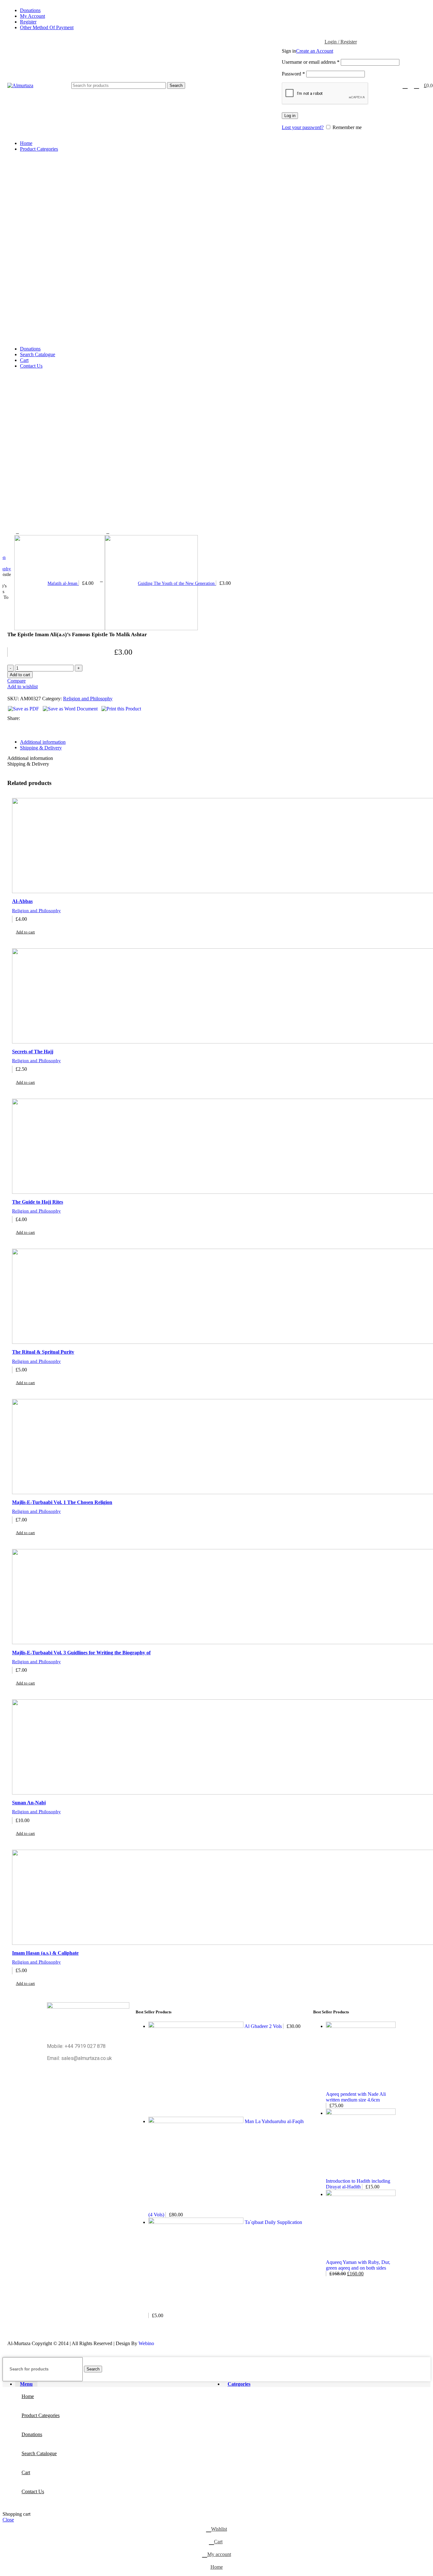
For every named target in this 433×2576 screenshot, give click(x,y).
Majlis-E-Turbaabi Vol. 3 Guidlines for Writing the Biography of (81, 1653)
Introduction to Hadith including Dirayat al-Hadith (358, 2184)
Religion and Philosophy (88, 699)
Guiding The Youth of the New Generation (177, 583)
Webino (146, 2343)
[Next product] (108, 532)
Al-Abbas (22, 901)
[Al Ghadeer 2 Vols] (196, 2026)
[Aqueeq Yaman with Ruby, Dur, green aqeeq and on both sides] (361, 2194)
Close (8, 2520)
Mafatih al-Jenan (63, 583)
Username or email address (311, 62)
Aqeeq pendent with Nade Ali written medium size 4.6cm (356, 2097)
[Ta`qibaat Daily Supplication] (197, 2222)
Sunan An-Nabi (29, 1803)
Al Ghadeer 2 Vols (264, 2026)
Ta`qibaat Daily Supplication (273, 2222)
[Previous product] (17, 532)
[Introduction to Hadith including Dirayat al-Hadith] (361, 2113)
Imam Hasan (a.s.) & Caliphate (45, 1953)
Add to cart (20, 675)
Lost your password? (303, 127)
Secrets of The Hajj (33, 1052)
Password (293, 74)
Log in (290, 116)
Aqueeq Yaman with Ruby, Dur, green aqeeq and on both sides (358, 2265)
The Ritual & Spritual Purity (43, 1352)
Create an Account (315, 51)
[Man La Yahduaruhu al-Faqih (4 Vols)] (197, 2121)
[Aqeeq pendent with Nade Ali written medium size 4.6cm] (361, 2026)
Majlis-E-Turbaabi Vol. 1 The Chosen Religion (62, 1502)
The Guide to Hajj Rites (38, 1202)
